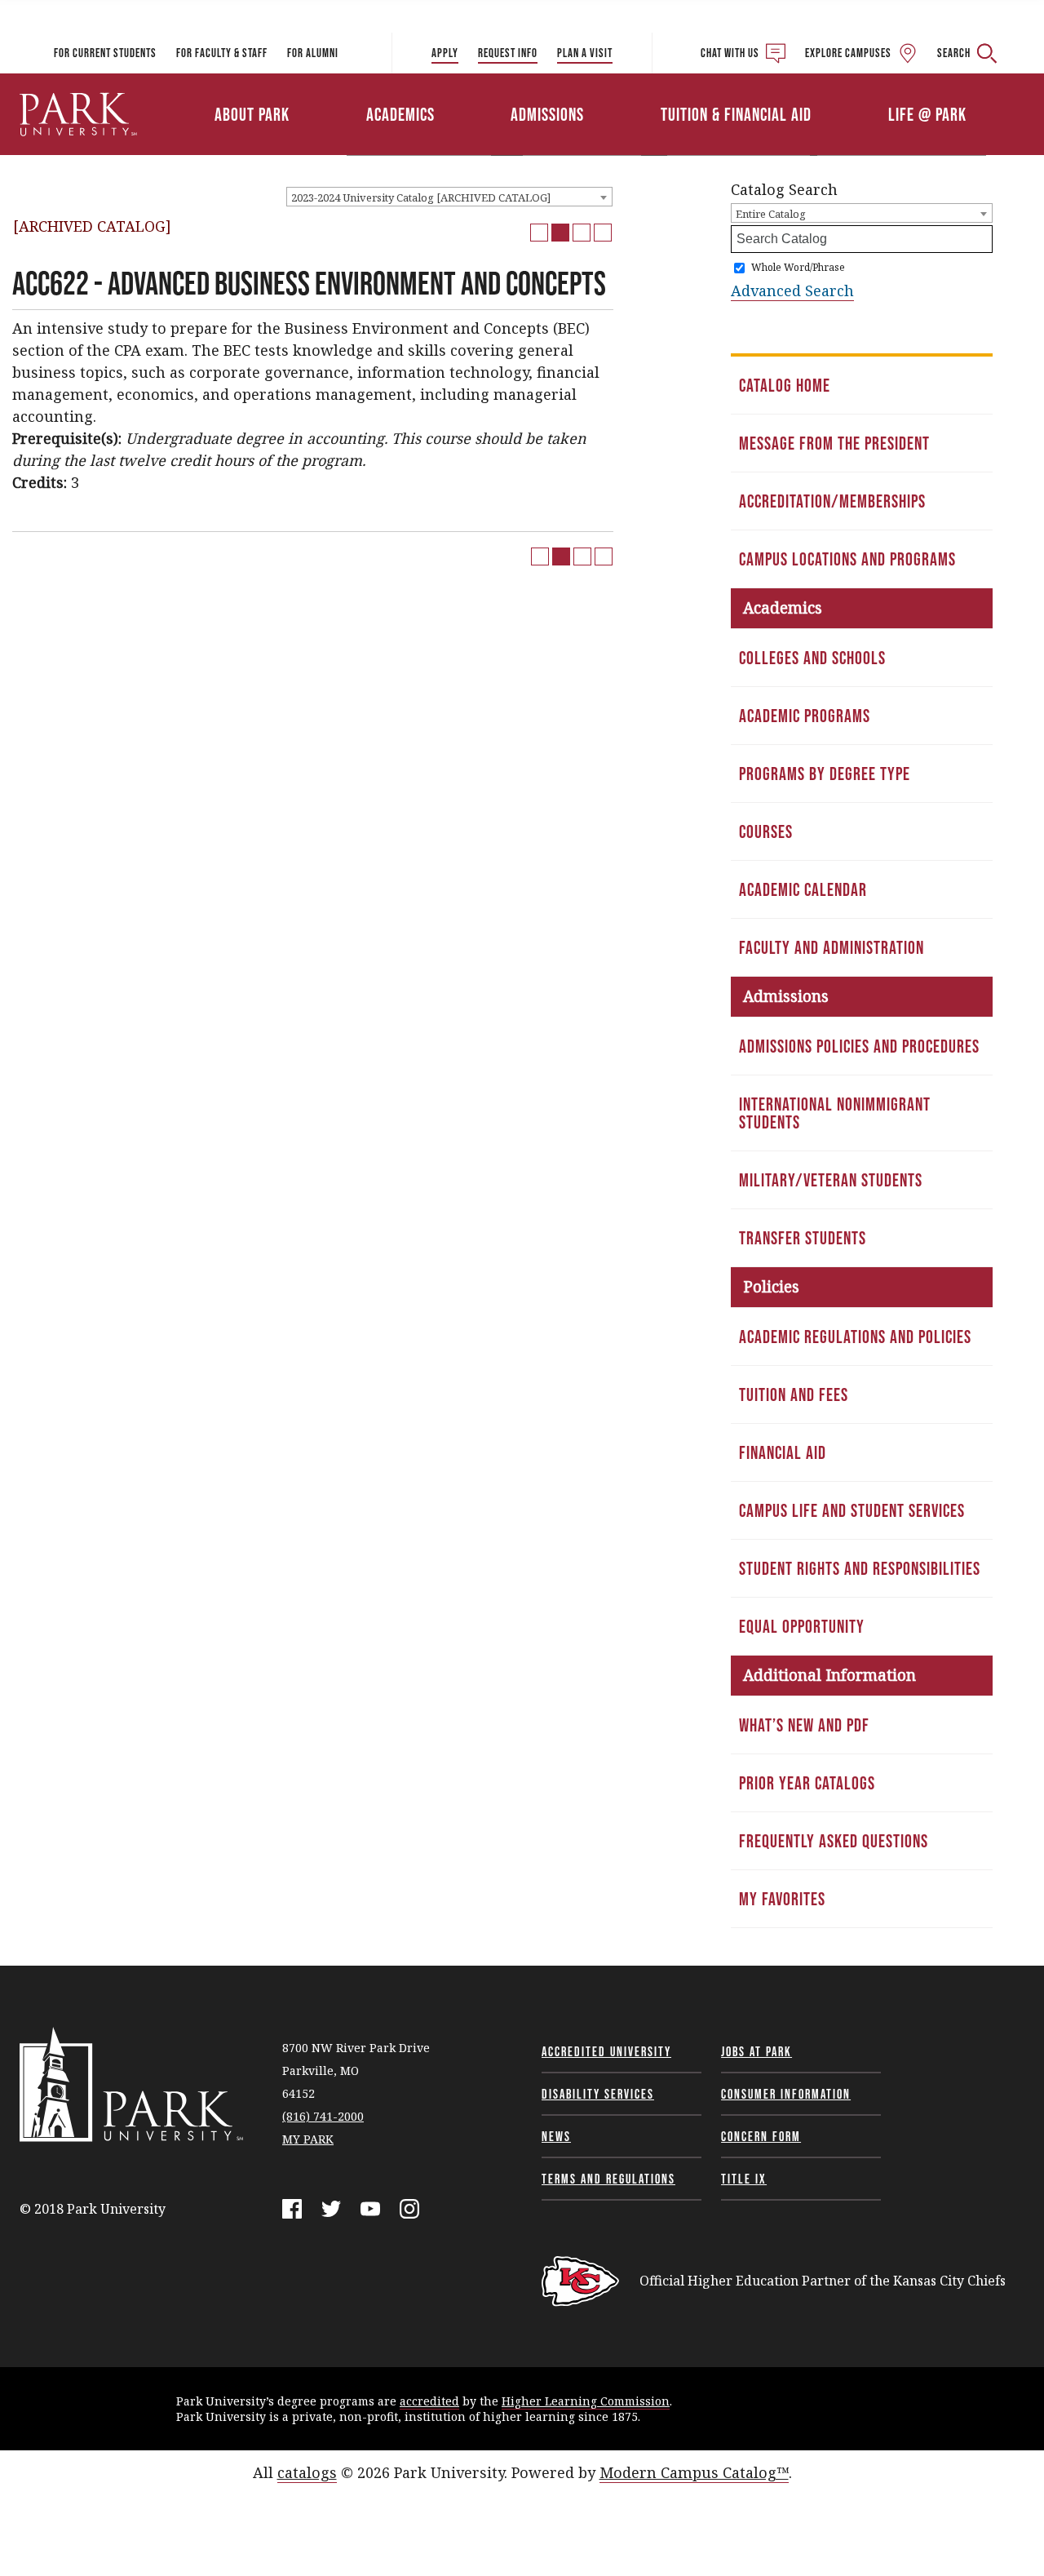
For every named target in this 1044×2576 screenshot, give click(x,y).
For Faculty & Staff (222, 53)
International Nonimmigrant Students (835, 1113)
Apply (445, 53)
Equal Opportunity (802, 1626)
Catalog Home (785, 385)
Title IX (744, 2179)
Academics (400, 114)
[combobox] (449, 197)
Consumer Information (786, 2094)
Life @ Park (927, 114)
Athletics (854, 92)
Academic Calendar (803, 889)
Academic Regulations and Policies (855, 1337)
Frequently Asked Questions (834, 1841)
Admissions (547, 114)
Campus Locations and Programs (847, 559)
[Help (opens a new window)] (603, 233)
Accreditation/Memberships (832, 501)
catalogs (307, 2472)
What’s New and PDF (804, 1725)
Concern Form (761, 2136)
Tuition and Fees (794, 1394)
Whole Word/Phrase (798, 267)
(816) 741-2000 (323, 2116)
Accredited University (606, 2051)
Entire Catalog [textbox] (771, 214)
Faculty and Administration (832, 947)
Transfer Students (803, 1238)
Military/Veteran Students (831, 1180)
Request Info (508, 53)
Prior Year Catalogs (807, 1783)
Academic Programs (805, 716)
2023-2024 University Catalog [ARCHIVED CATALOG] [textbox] (421, 197)
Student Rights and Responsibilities (860, 1568)
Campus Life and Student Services (852, 1510)
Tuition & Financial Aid (736, 114)
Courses (766, 831)
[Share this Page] (560, 233)
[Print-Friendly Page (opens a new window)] (582, 233)
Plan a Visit (585, 53)
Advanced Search (792, 290)
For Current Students (105, 53)
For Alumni (313, 53)
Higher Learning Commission (586, 2401)
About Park (252, 114)
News (556, 2136)
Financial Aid (783, 1452)
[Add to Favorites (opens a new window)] (539, 233)
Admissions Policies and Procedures (859, 1046)
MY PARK (308, 2139)
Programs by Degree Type (825, 774)
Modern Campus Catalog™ (694, 2472)
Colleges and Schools (812, 658)
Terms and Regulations (608, 2179)
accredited (429, 2401)
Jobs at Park (756, 2051)
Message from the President (834, 443)
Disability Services (598, 2094)
